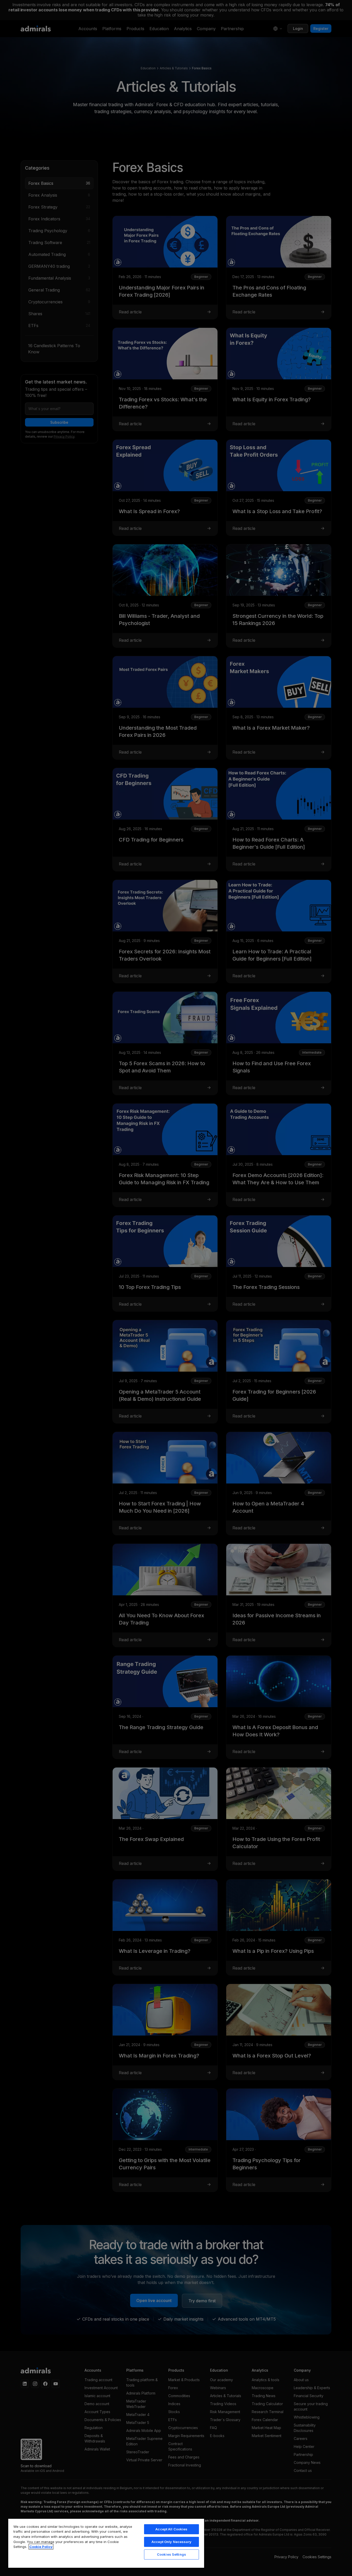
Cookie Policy (41, 2547)
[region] (106, 2543)
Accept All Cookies (171, 2529)
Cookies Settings (171, 2554)
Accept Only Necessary (171, 2542)
